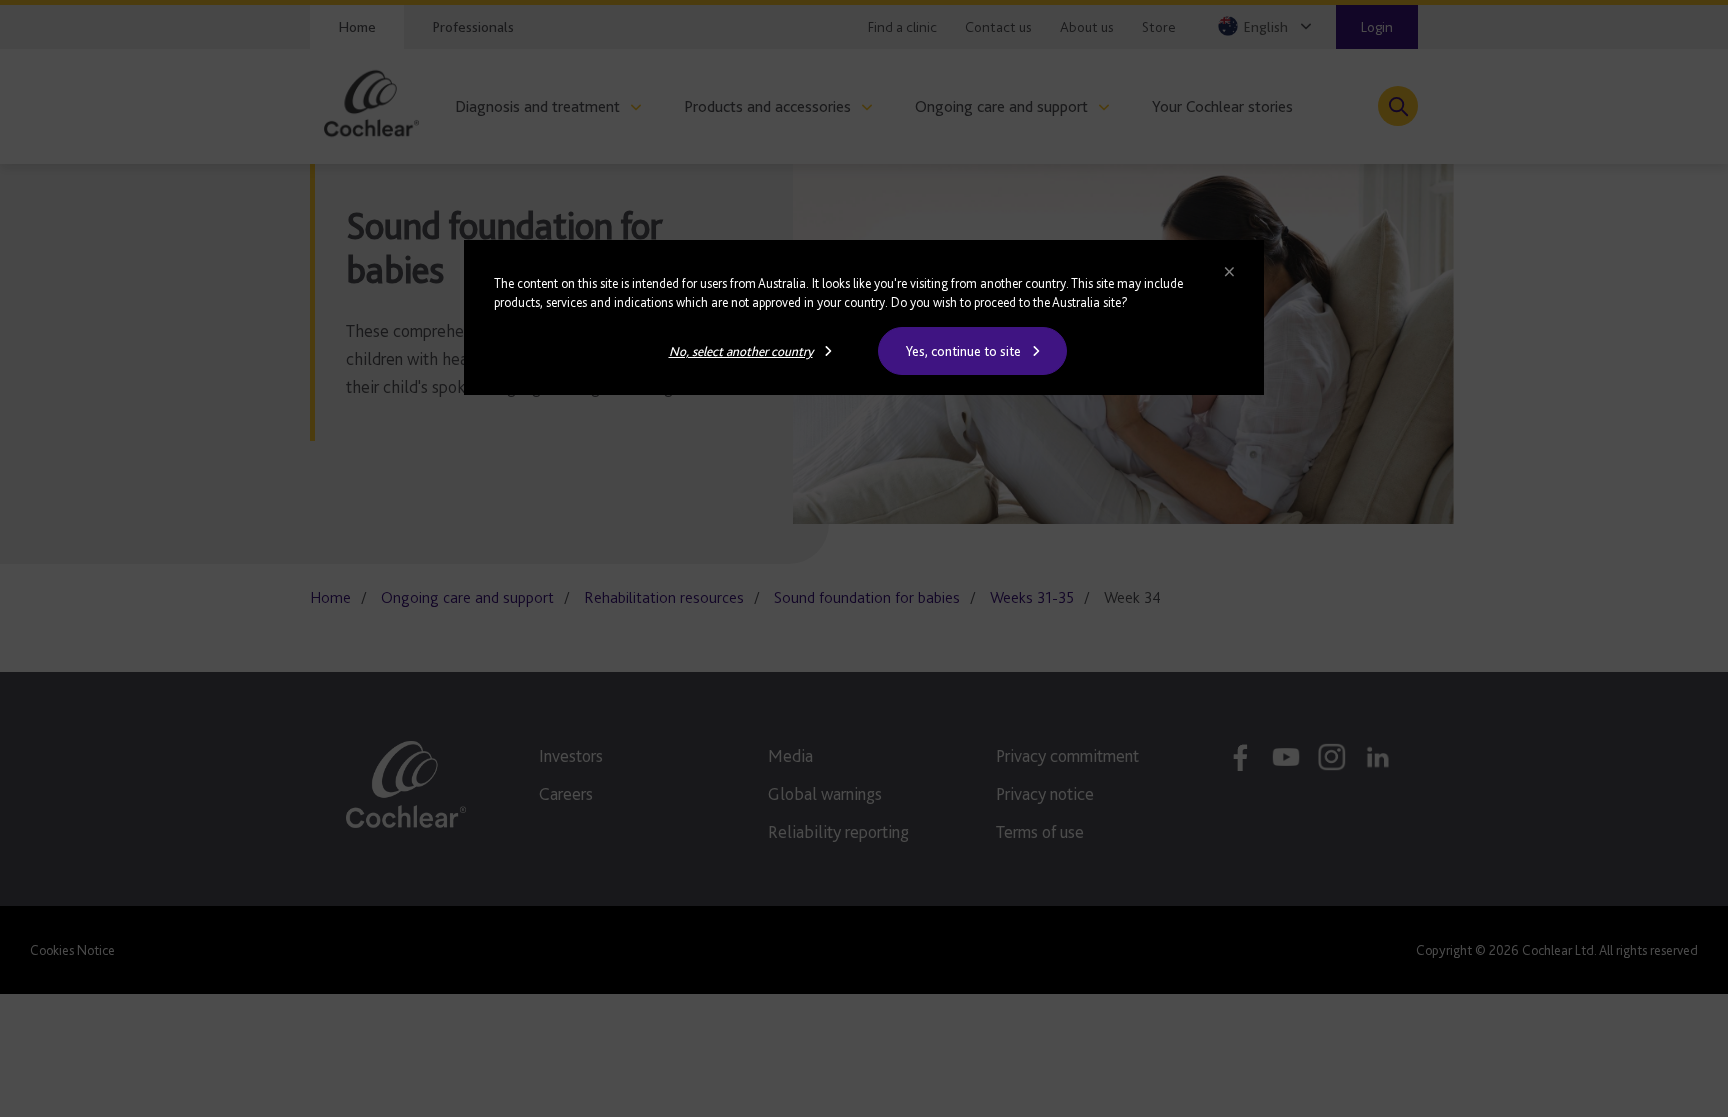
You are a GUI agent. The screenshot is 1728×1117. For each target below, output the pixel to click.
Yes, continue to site (963, 351)
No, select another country (741, 351)
